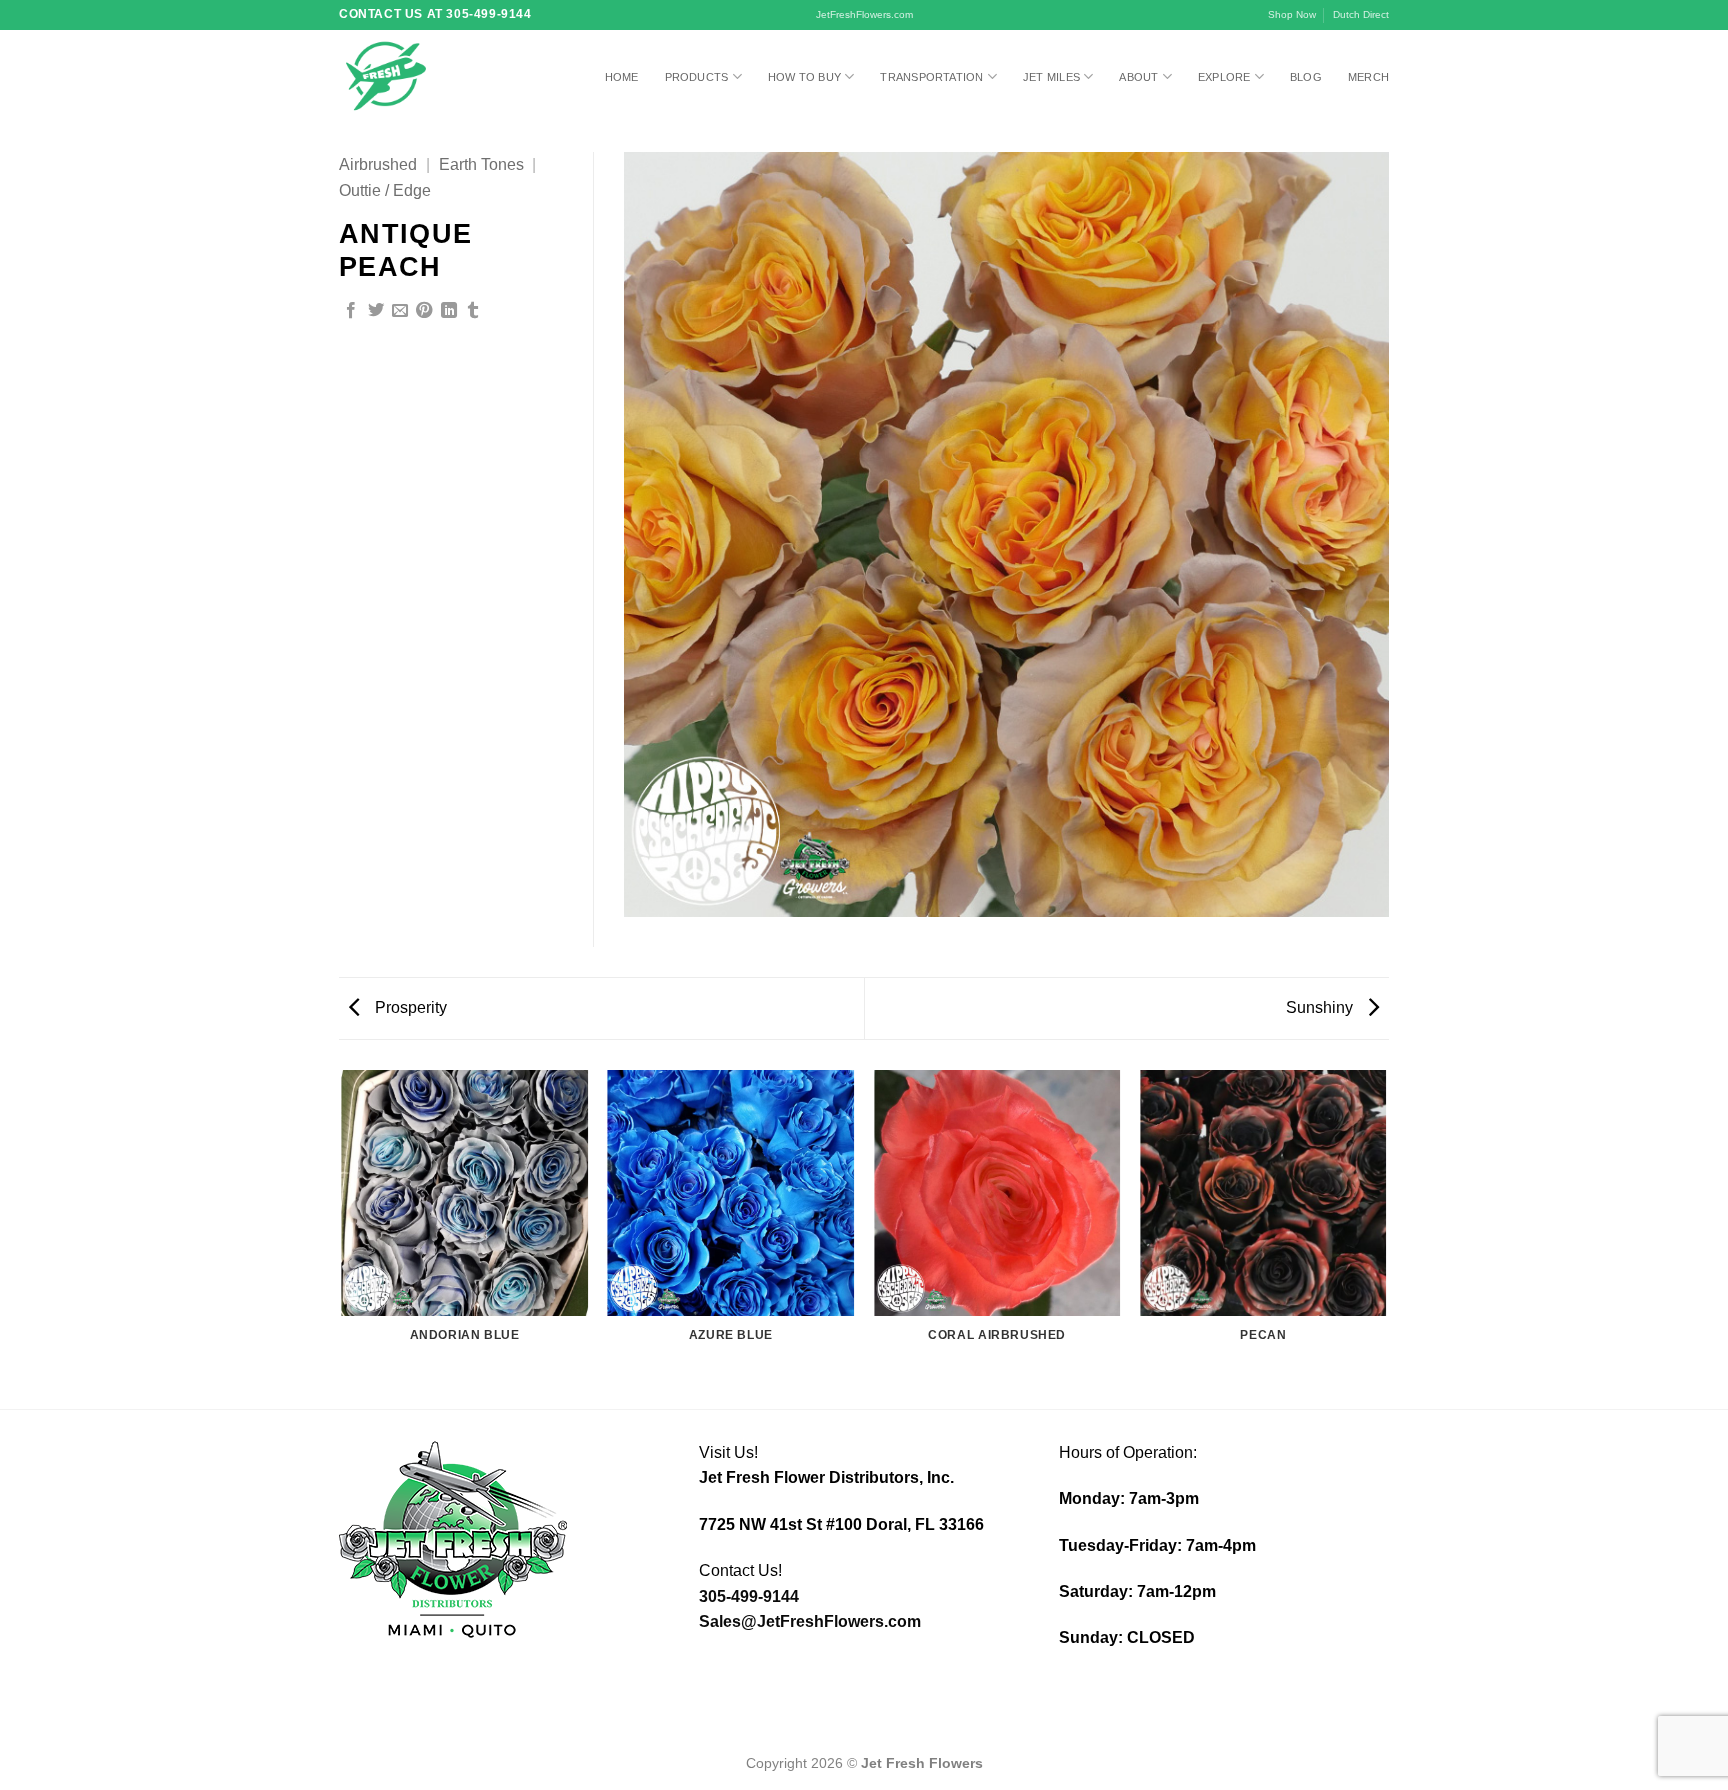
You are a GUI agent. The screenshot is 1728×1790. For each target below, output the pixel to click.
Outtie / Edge (385, 190)
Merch (1368, 77)
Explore (1224, 77)
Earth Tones (481, 164)
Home (622, 77)
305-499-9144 (749, 1596)
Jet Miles (1051, 77)
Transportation (931, 77)
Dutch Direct (1361, 14)
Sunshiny (1321, 1007)
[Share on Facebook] (351, 311)
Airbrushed (378, 164)
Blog (1306, 77)
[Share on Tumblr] (473, 311)
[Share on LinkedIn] (449, 311)
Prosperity (409, 1007)
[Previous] (343, 1238)
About (1138, 77)
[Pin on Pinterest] (424, 311)
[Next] (1386, 1238)
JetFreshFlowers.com (864, 14)
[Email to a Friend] (400, 311)
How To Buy (804, 77)
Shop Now (1292, 14)
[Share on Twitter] (376, 311)
